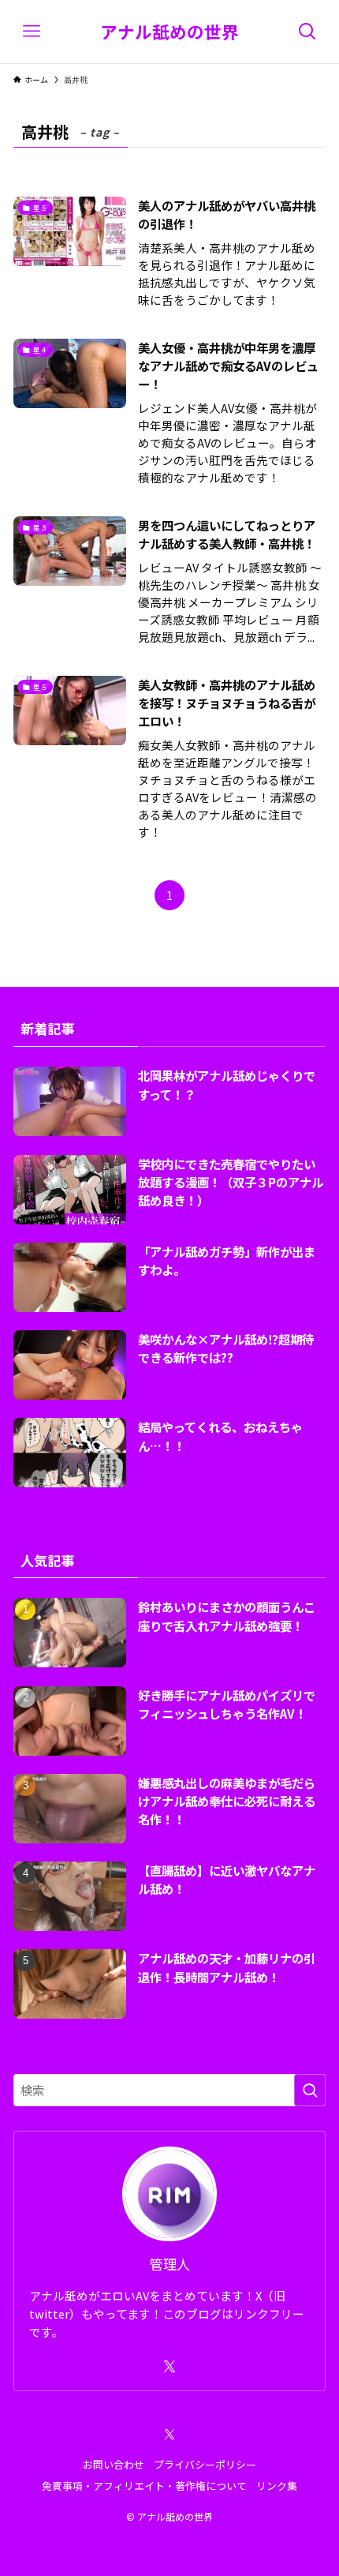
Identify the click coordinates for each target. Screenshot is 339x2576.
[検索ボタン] (307, 32)
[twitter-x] (169, 2367)
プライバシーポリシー (205, 2464)
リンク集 (277, 2486)
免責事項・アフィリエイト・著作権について (144, 2486)
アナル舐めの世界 (169, 32)
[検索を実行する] (310, 2090)
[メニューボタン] (32, 32)
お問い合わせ (114, 2464)
